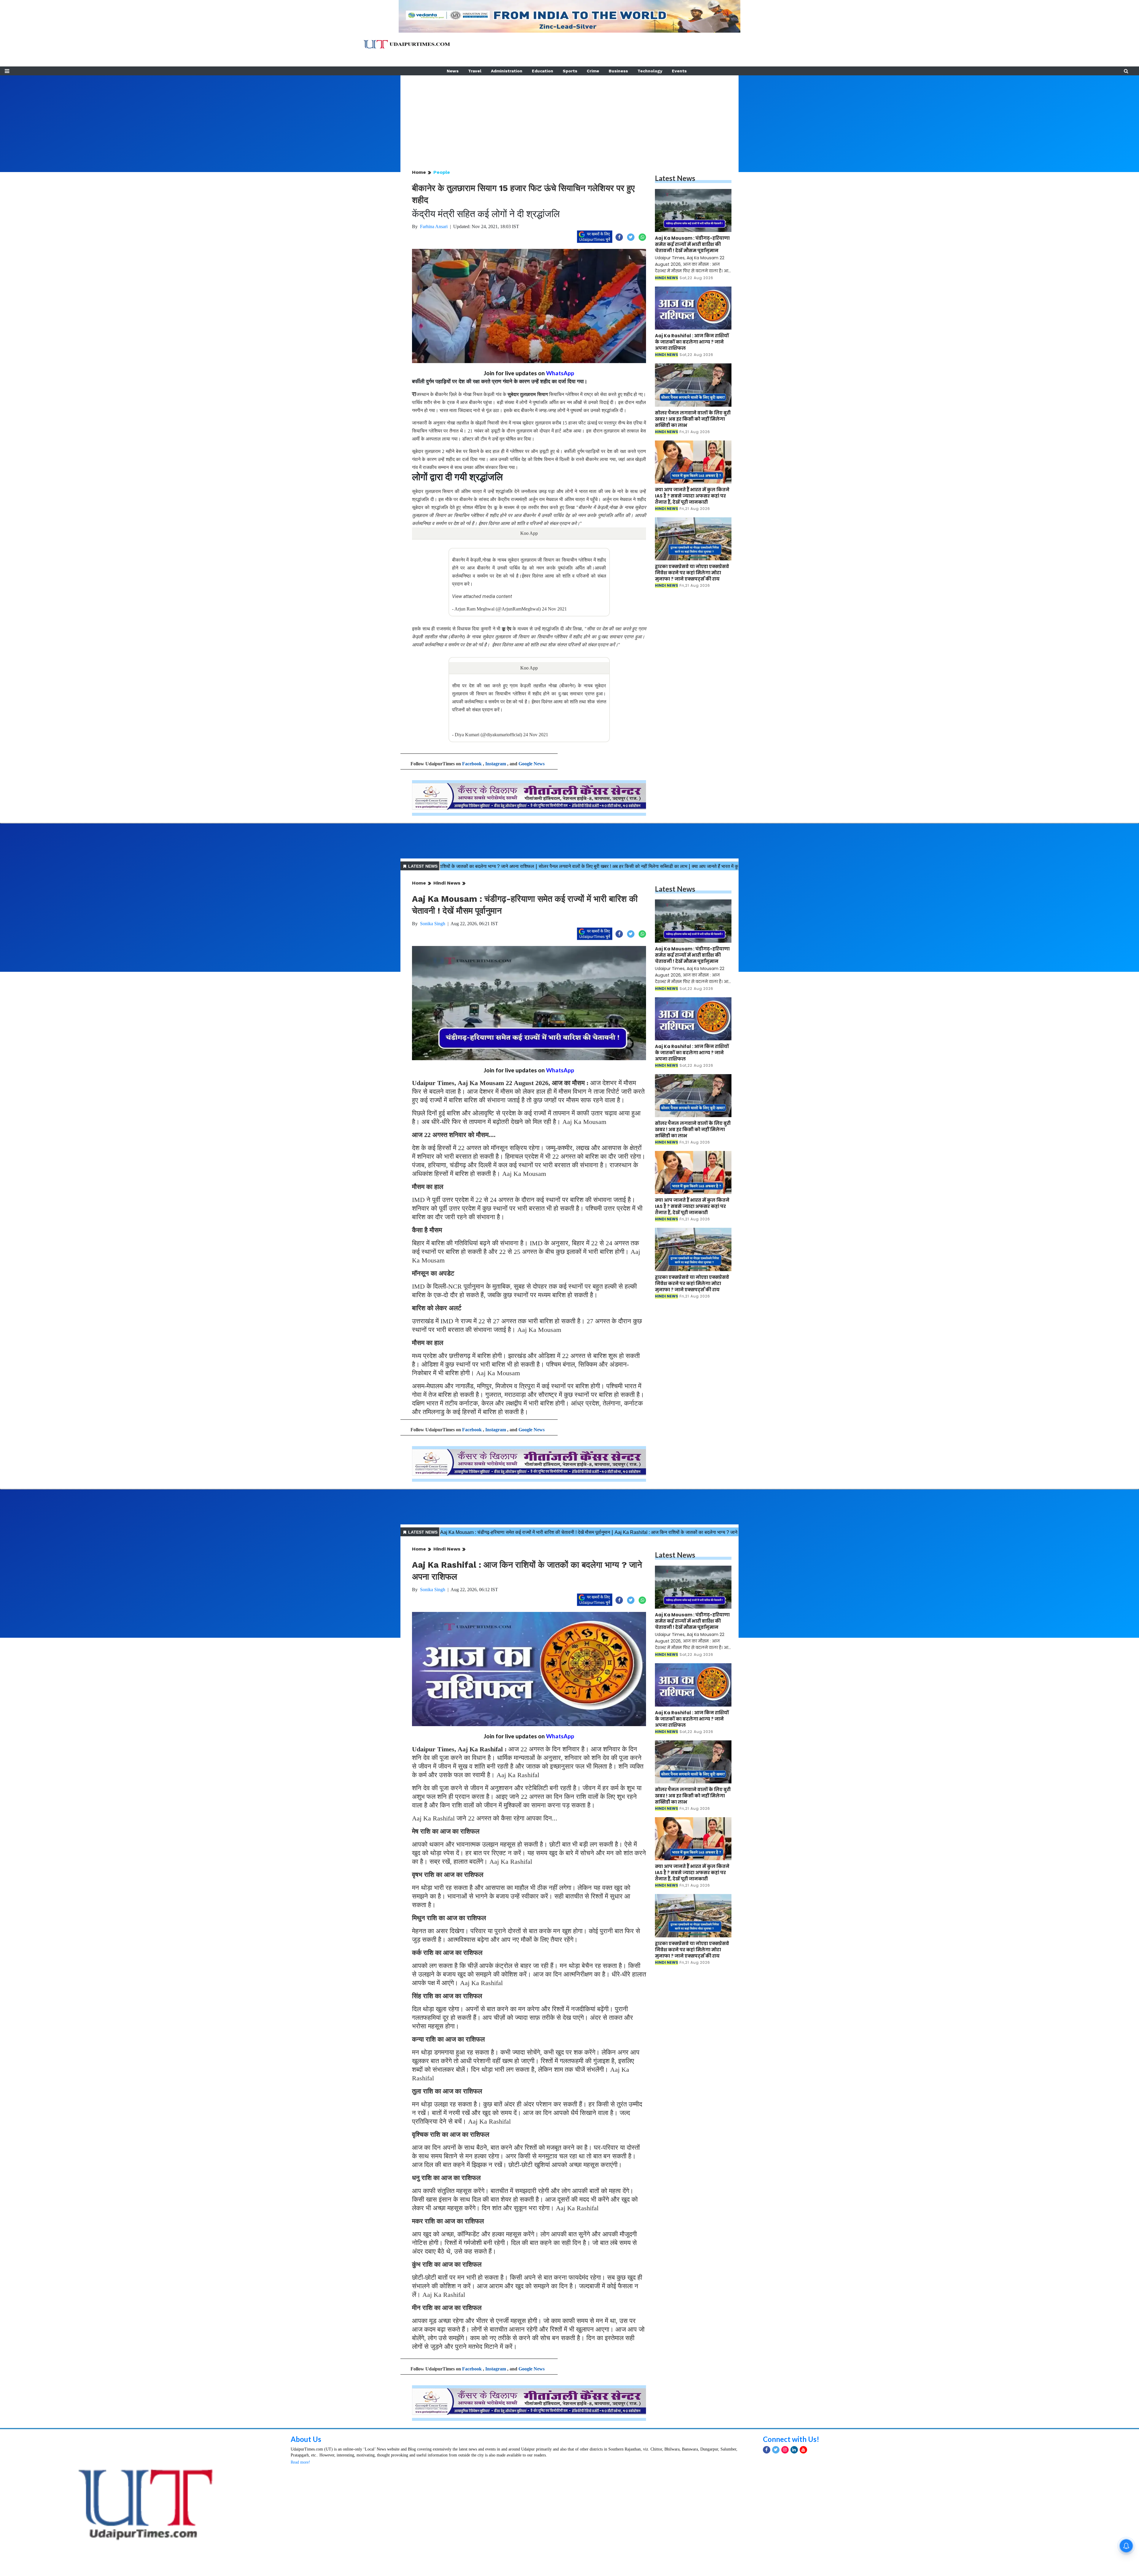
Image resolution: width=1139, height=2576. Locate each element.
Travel (475, 71)
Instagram (496, 764)
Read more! (300, 2462)
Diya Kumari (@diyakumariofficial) (488, 735)
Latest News (675, 178)
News (453, 71)
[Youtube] (803, 2450)
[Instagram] (785, 2450)
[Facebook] (767, 2450)
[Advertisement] (569, 117)
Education (543, 71)
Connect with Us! (791, 2439)
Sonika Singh (433, 924)
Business (618, 71)
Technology (650, 71)
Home (419, 172)
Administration (507, 71)
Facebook (472, 764)
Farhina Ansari (434, 226)
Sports (570, 71)
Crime (593, 71)
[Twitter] (776, 2450)
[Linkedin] (794, 2450)
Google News (532, 764)
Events (679, 71)
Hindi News (447, 883)
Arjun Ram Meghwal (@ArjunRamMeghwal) (498, 609)
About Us (306, 2439)
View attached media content (482, 596)
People (442, 172)
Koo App (529, 533)
